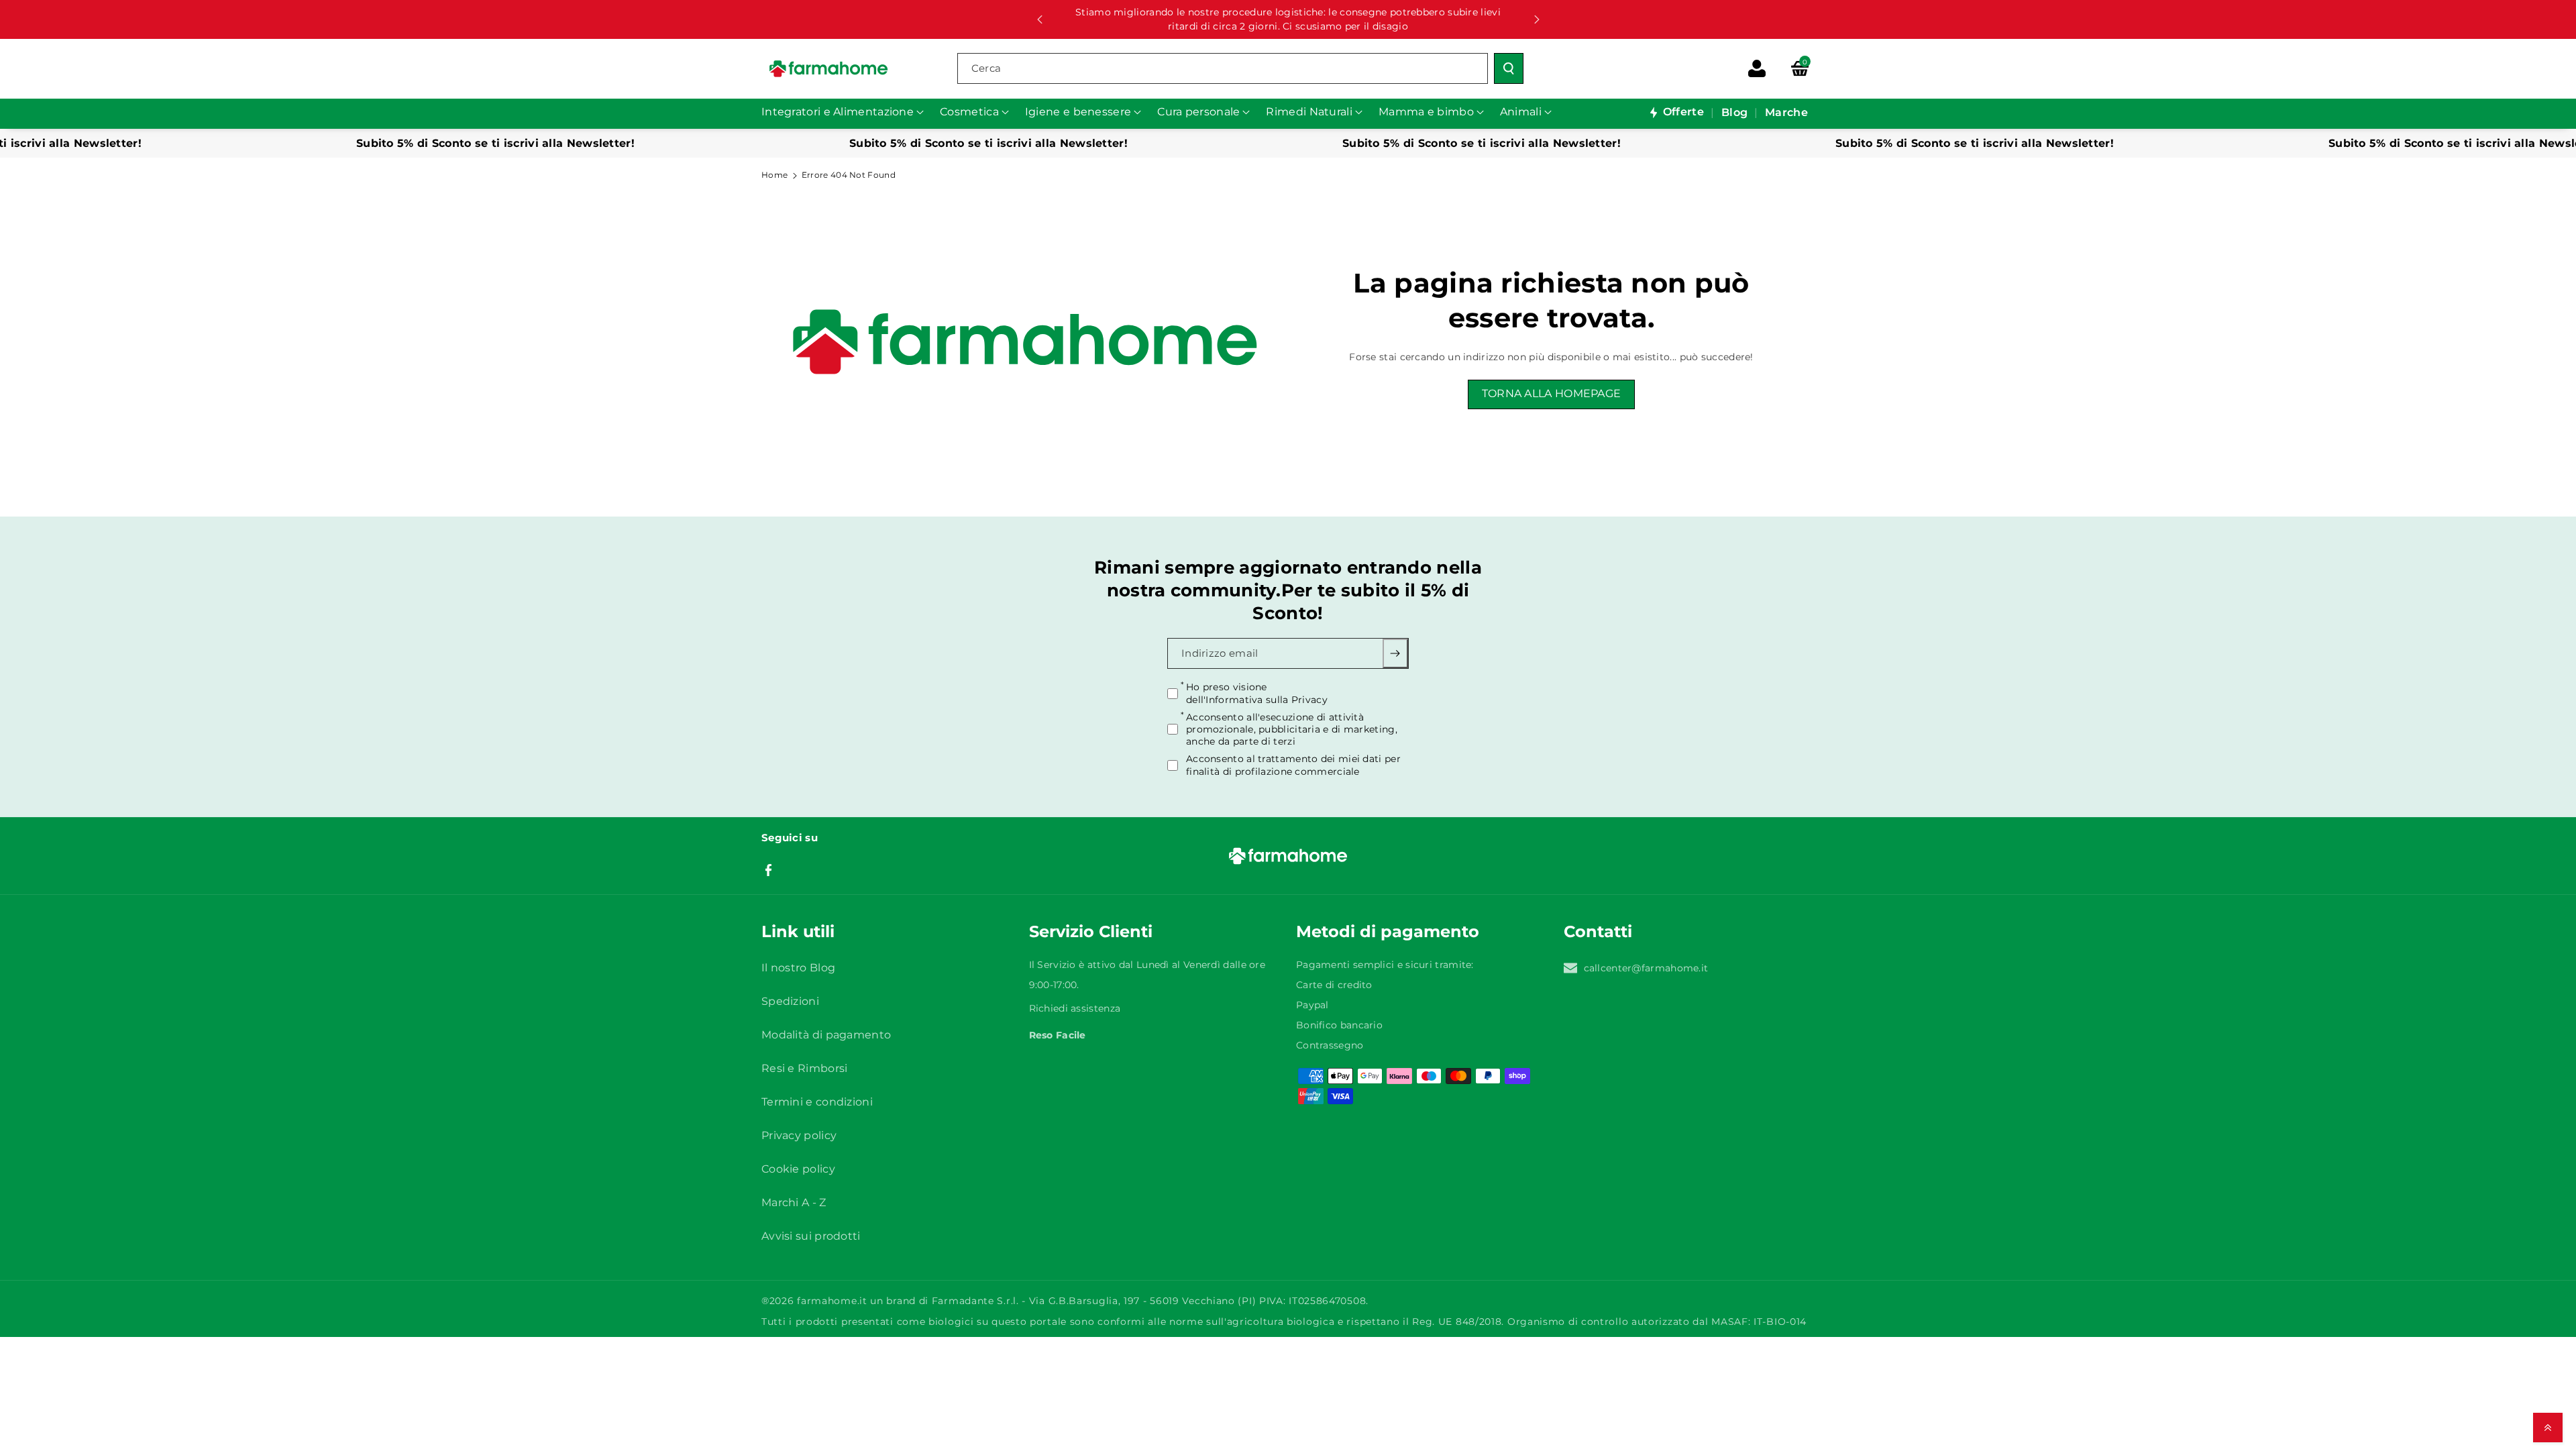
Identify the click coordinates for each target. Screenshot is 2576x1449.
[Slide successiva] (1537, 19)
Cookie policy (798, 1169)
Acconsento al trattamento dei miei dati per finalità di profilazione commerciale (1293, 765)
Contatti (1598, 931)
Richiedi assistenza (1075, 1008)
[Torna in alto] (2548, 1428)
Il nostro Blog (798, 968)
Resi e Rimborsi (805, 1068)
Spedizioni (790, 1001)
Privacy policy (799, 1135)
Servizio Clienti (1091, 931)
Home (774, 175)
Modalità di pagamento (826, 1035)
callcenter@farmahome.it (1646, 968)
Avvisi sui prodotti (811, 1236)
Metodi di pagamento (1388, 931)
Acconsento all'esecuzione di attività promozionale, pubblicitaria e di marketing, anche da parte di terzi (1292, 729)
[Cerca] (1509, 68)
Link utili (798, 931)
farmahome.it (832, 1301)
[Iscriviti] (1396, 653)
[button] (1800, 68)
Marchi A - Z (794, 1202)
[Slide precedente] (1040, 19)
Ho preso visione (1257, 693)
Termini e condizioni (817, 1102)
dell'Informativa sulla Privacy (1257, 699)
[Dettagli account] (1757, 68)
